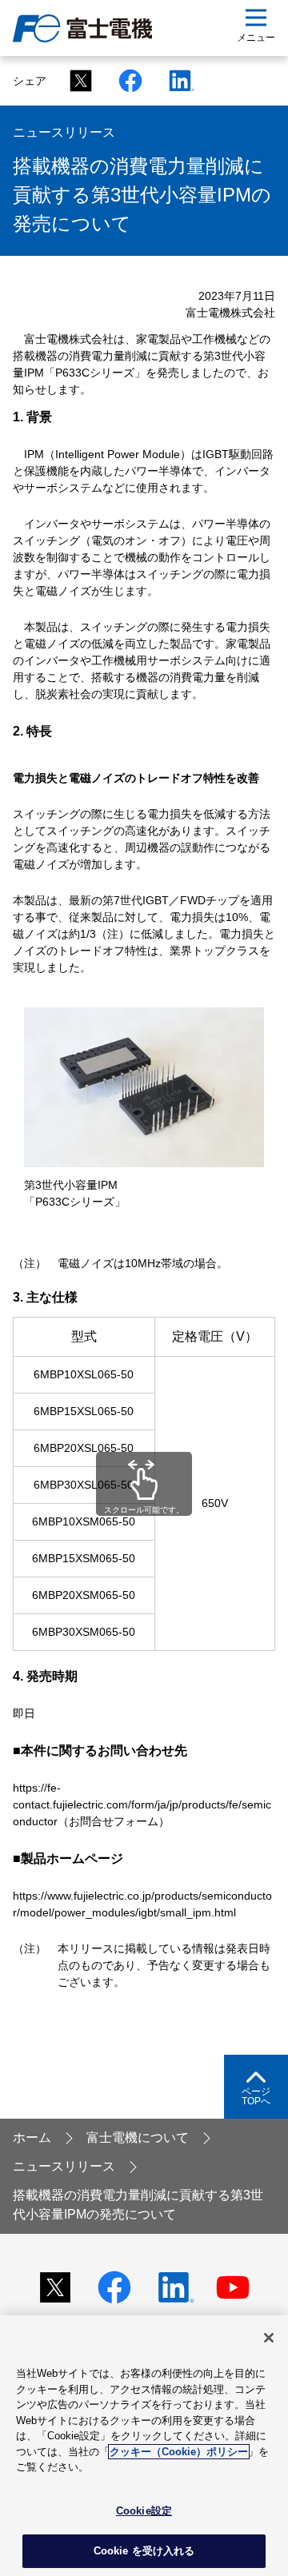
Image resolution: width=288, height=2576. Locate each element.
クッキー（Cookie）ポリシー (179, 2452)
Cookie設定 (144, 2511)
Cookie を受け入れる (144, 2551)
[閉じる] (269, 2338)
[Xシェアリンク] (76, 80)
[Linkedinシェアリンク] (175, 80)
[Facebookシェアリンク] (126, 80)
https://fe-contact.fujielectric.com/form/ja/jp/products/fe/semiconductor (142, 1804)
